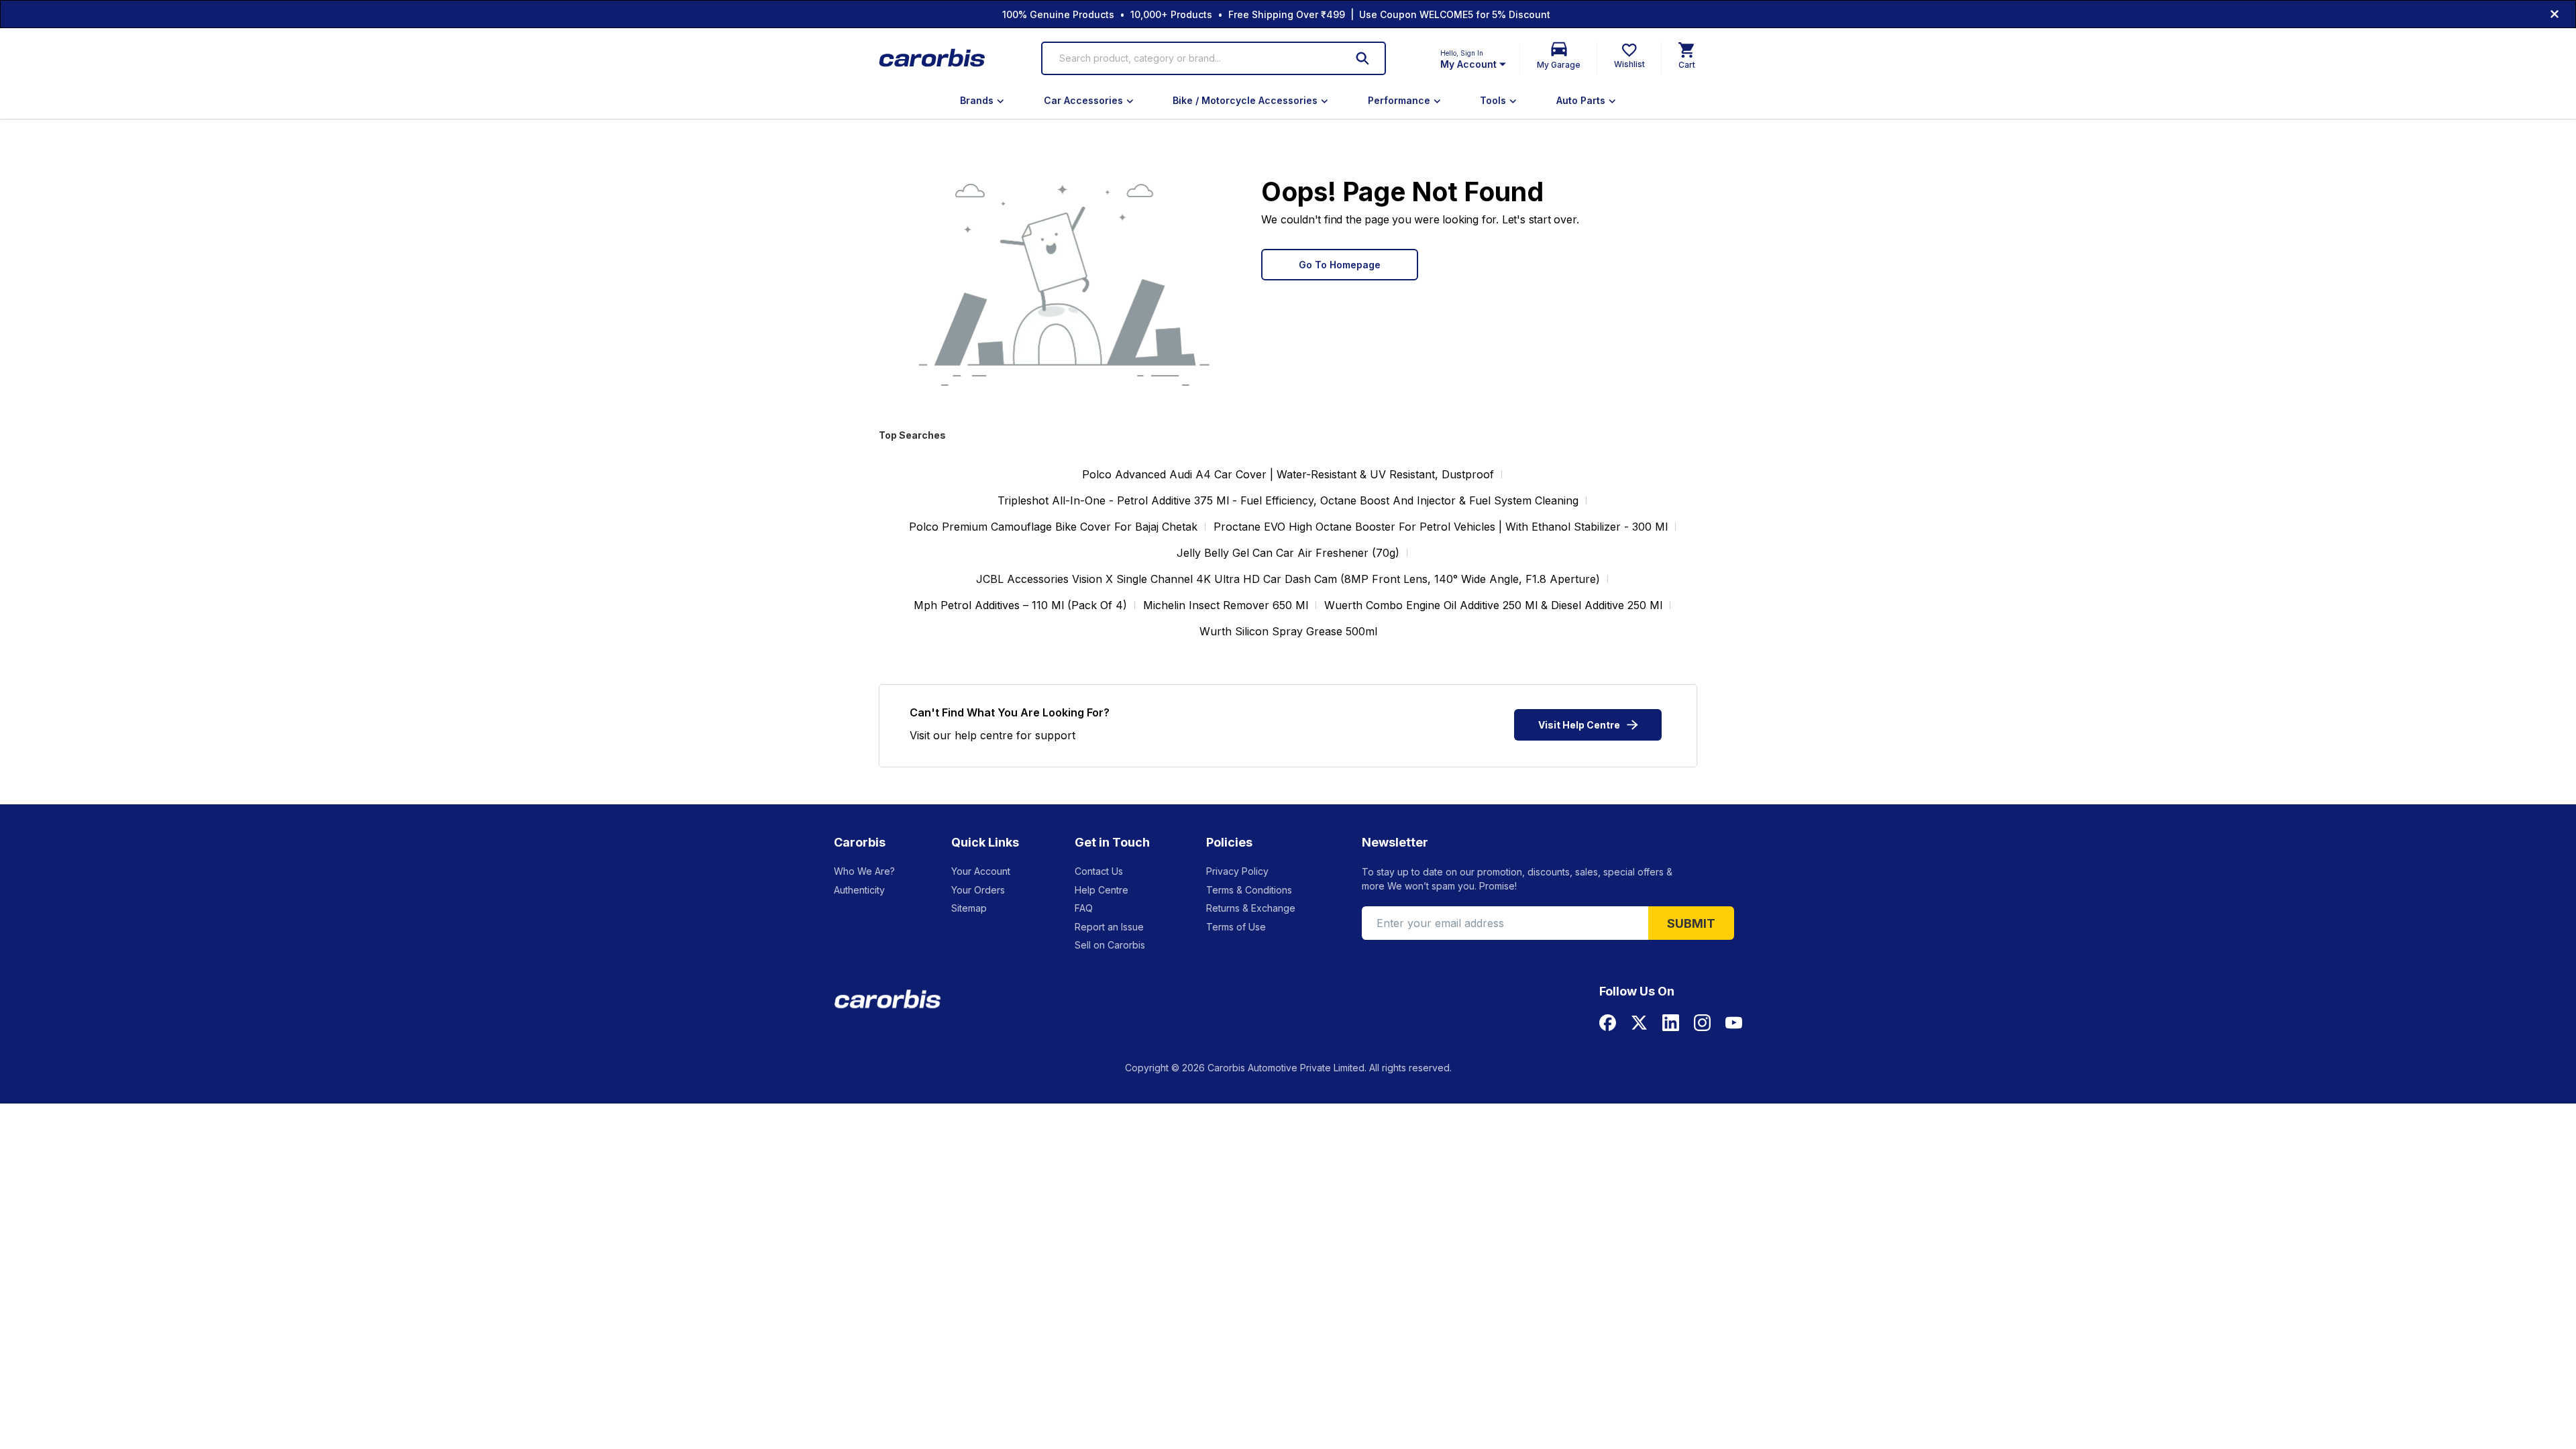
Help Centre (1102, 890)
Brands (977, 100)
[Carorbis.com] (933, 59)
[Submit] (1362, 58)
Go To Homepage (1340, 265)
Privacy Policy (1237, 871)
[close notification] (2555, 14)
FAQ (1084, 908)
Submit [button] (1691, 923)
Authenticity (859, 890)
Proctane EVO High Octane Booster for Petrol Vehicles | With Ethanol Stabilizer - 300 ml (1441, 527)
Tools (1493, 100)
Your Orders (978, 890)
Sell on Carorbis (1110, 945)
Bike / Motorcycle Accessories (1245, 100)
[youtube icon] (1734, 1023)
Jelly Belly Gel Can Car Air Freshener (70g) (1288, 553)
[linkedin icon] (1671, 1023)
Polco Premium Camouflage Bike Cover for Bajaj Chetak (1053, 527)
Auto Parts (1581, 100)
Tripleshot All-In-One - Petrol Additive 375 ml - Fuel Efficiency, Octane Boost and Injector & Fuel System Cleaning (1288, 500)
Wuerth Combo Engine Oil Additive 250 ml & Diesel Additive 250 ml (1493, 605)
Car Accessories (1083, 100)
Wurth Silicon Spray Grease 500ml (1288, 631)
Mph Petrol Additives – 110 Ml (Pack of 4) (1020, 605)
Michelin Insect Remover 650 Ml (1226, 605)
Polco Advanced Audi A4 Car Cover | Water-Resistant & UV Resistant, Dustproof (1288, 474)
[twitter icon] (1639, 1023)
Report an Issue (1109, 927)
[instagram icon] (1702, 1023)
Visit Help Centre (1579, 725)
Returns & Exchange (1251, 908)
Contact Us (1099, 871)
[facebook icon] (1608, 1023)
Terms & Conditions (1249, 890)
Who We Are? (864, 871)
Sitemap (969, 908)
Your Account (981, 871)
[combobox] (1194, 58)
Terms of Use (1236, 927)
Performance (1399, 100)
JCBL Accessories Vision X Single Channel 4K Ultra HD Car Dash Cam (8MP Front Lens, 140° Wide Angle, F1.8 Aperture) (1288, 579)
